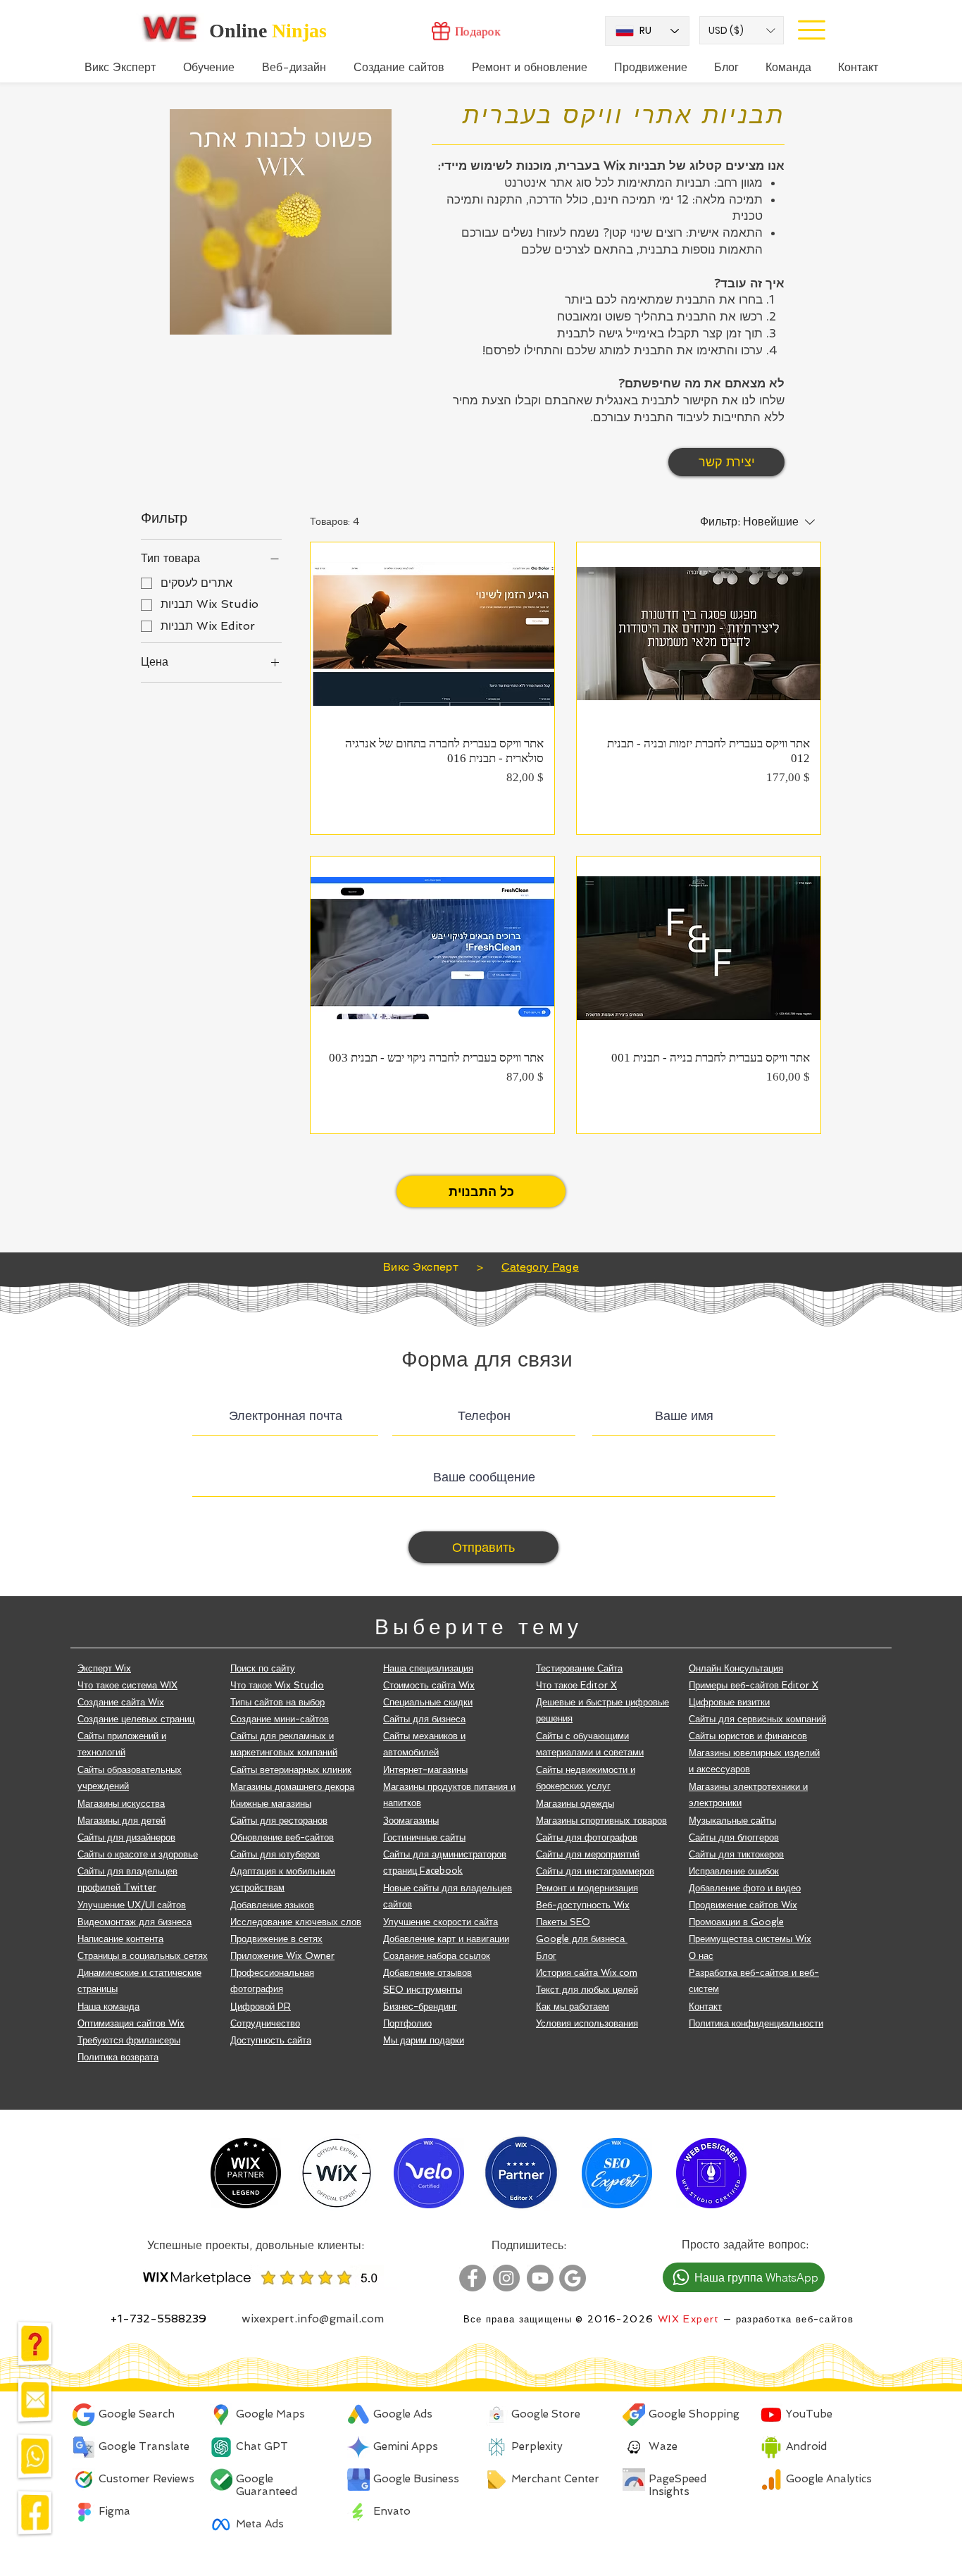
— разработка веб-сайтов (787, 2319)
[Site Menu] (811, 30)
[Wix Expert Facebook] (473, 2278)
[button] (742, 30)
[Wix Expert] (170, 27)
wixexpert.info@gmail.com (313, 2319)
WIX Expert (689, 2319)
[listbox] (742, 30)
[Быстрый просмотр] (432, 634)
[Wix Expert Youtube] (540, 2278)
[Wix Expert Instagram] (506, 2278)
